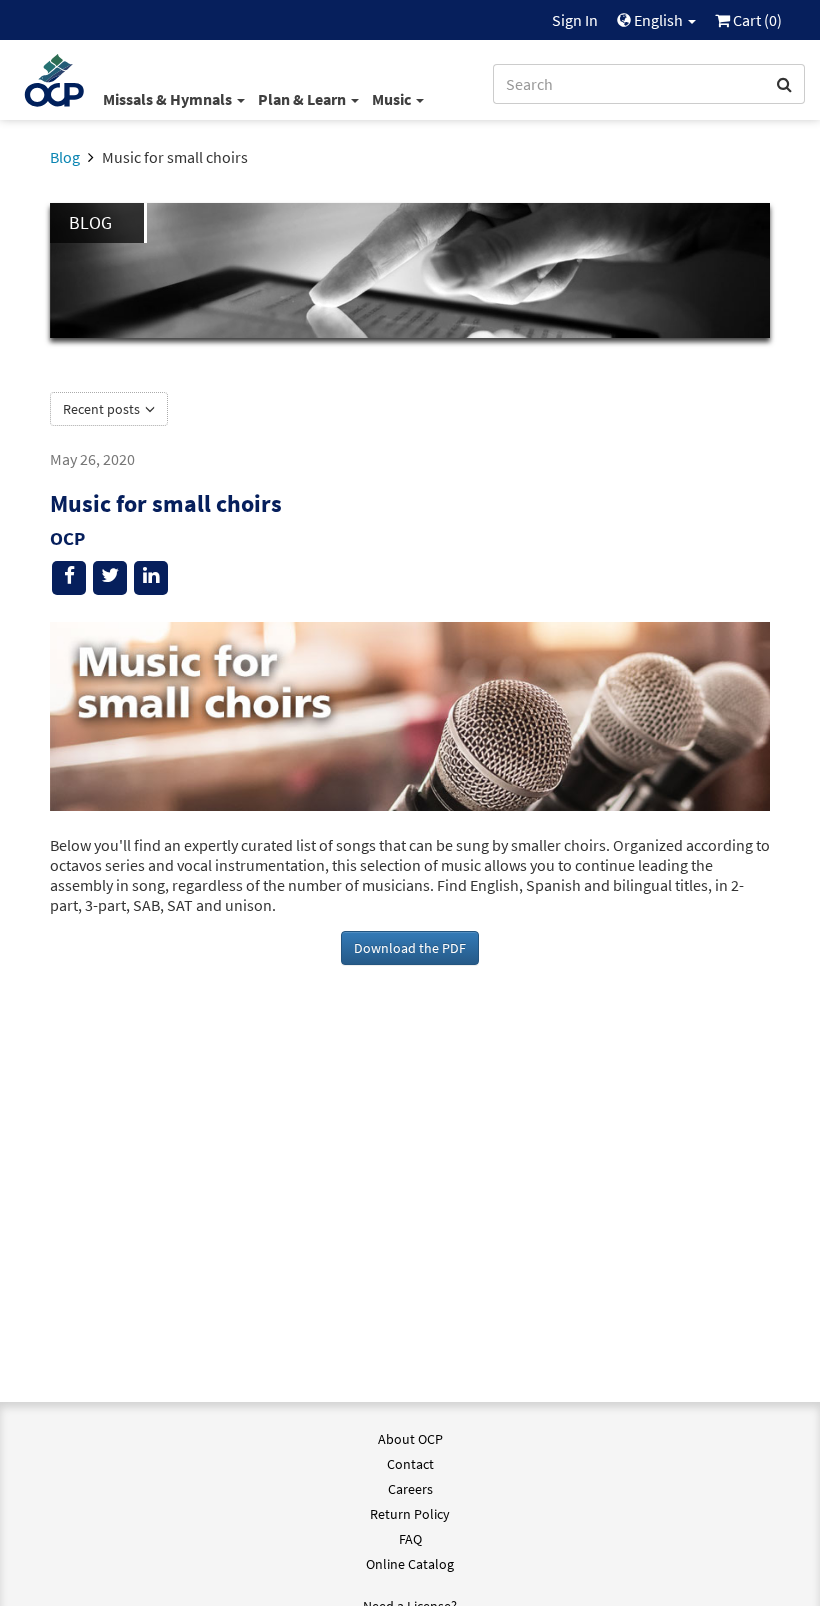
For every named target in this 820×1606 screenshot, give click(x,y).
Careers (410, 1489)
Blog (65, 157)
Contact (410, 1464)
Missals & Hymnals (169, 99)
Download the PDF (410, 948)
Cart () (756, 20)
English (658, 20)
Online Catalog (410, 1564)
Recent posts (103, 409)
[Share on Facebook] (69, 578)
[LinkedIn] (151, 578)
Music (393, 99)
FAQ (410, 1539)
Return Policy (410, 1514)
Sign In (575, 20)
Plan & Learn (303, 99)
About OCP (410, 1439)
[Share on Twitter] (110, 578)
